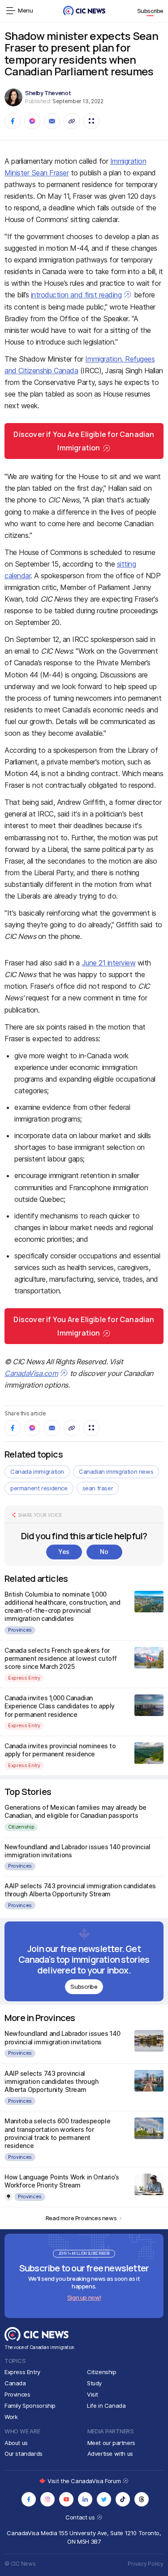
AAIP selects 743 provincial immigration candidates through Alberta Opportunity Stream (80, 1890)
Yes (64, 1552)
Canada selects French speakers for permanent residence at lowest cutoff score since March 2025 (61, 1658)
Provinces (20, 1630)
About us (16, 2443)
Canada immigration (37, 1471)
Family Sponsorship (30, 2406)
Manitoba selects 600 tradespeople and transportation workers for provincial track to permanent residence (57, 2133)
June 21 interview (109, 963)
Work (11, 2417)
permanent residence (39, 1488)
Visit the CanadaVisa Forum (85, 2481)
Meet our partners (111, 2443)
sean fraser (98, 1488)
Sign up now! (84, 2297)
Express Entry (24, 1678)
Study (94, 2383)
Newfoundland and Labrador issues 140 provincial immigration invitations (62, 2037)
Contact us (81, 2517)
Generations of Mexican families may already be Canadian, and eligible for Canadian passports (75, 1811)
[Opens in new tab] (29, 2499)
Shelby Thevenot (48, 93)
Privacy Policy (146, 2564)
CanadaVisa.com (31, 1373)
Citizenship (21, 1827)
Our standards (24, 2454)
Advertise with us (110, 2454)
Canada (15, 2383)
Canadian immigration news (116, 1471)
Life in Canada (106, 2406)
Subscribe (151, 11)
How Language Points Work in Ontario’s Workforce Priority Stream (62, 2181)
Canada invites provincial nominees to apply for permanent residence (60, 1750)
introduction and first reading (76, 295)
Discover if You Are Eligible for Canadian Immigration (84, 441)
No (104, 1552)
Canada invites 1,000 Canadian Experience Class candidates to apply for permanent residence (60, 1706)
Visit (93, 2394)
